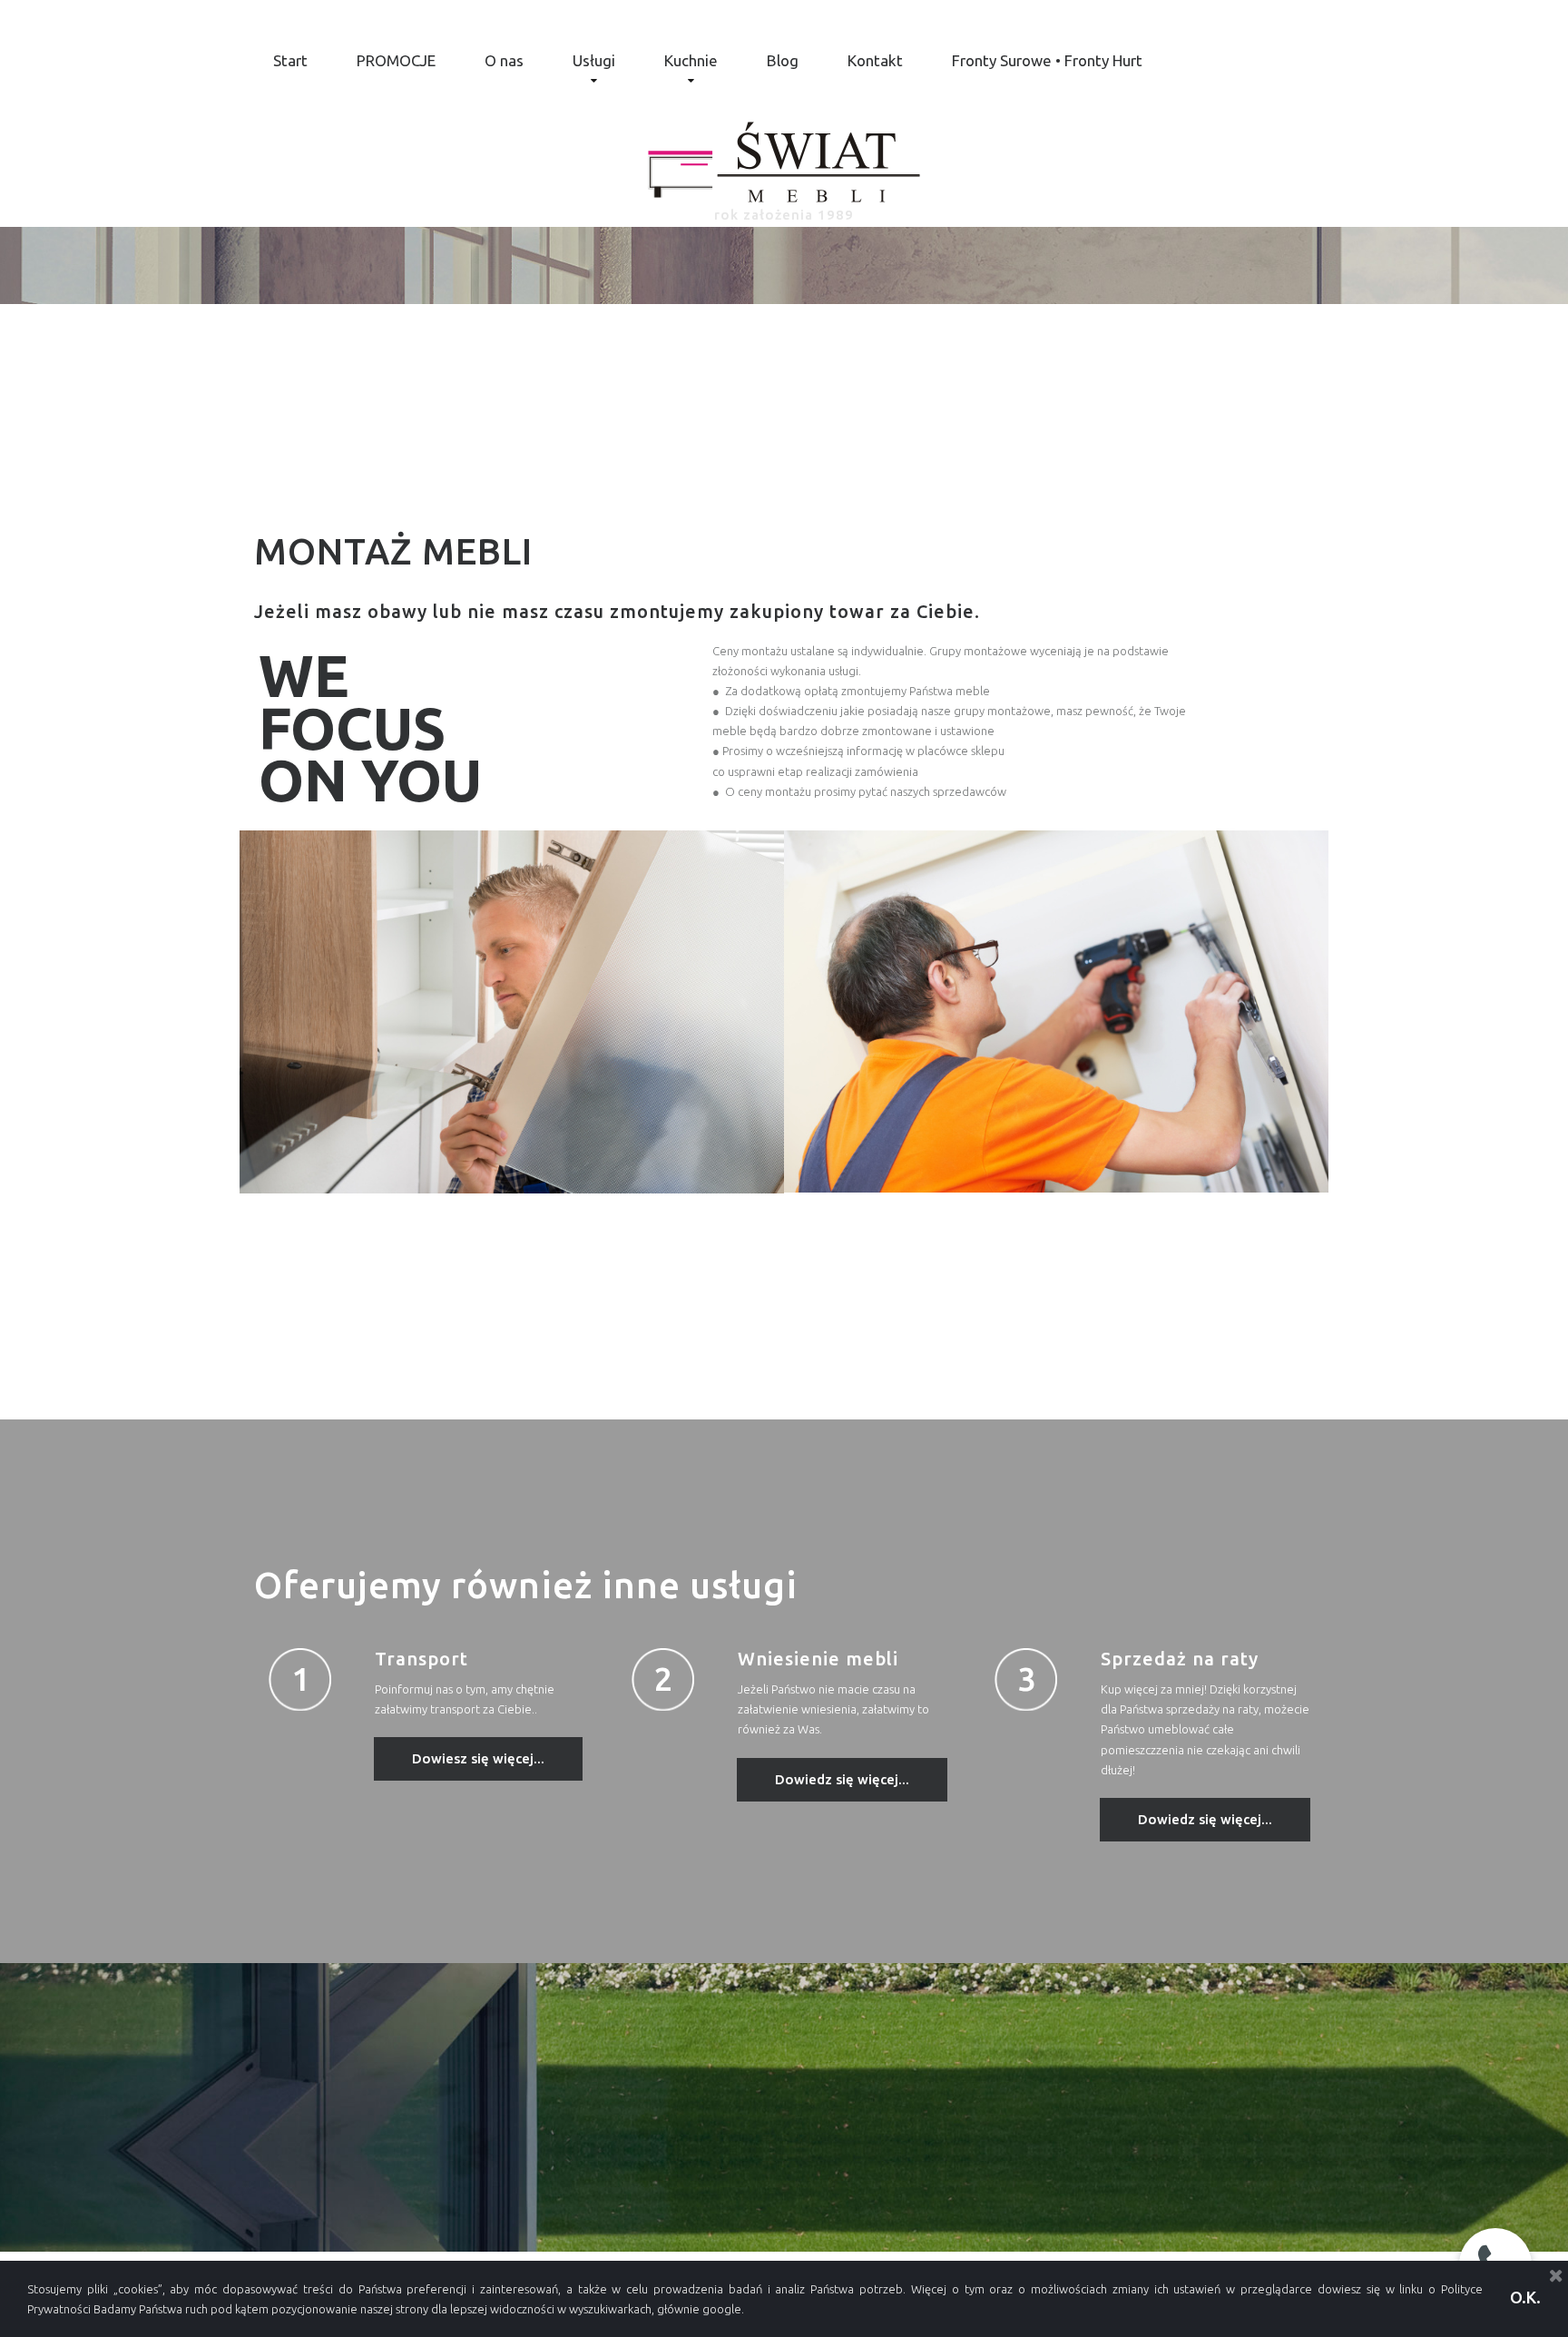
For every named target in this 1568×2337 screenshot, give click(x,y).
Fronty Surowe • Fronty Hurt (1047, 60)
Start (290, 60)
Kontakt (875, 60)
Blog (783, 60)
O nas (504, 60)
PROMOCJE (396, 60)
